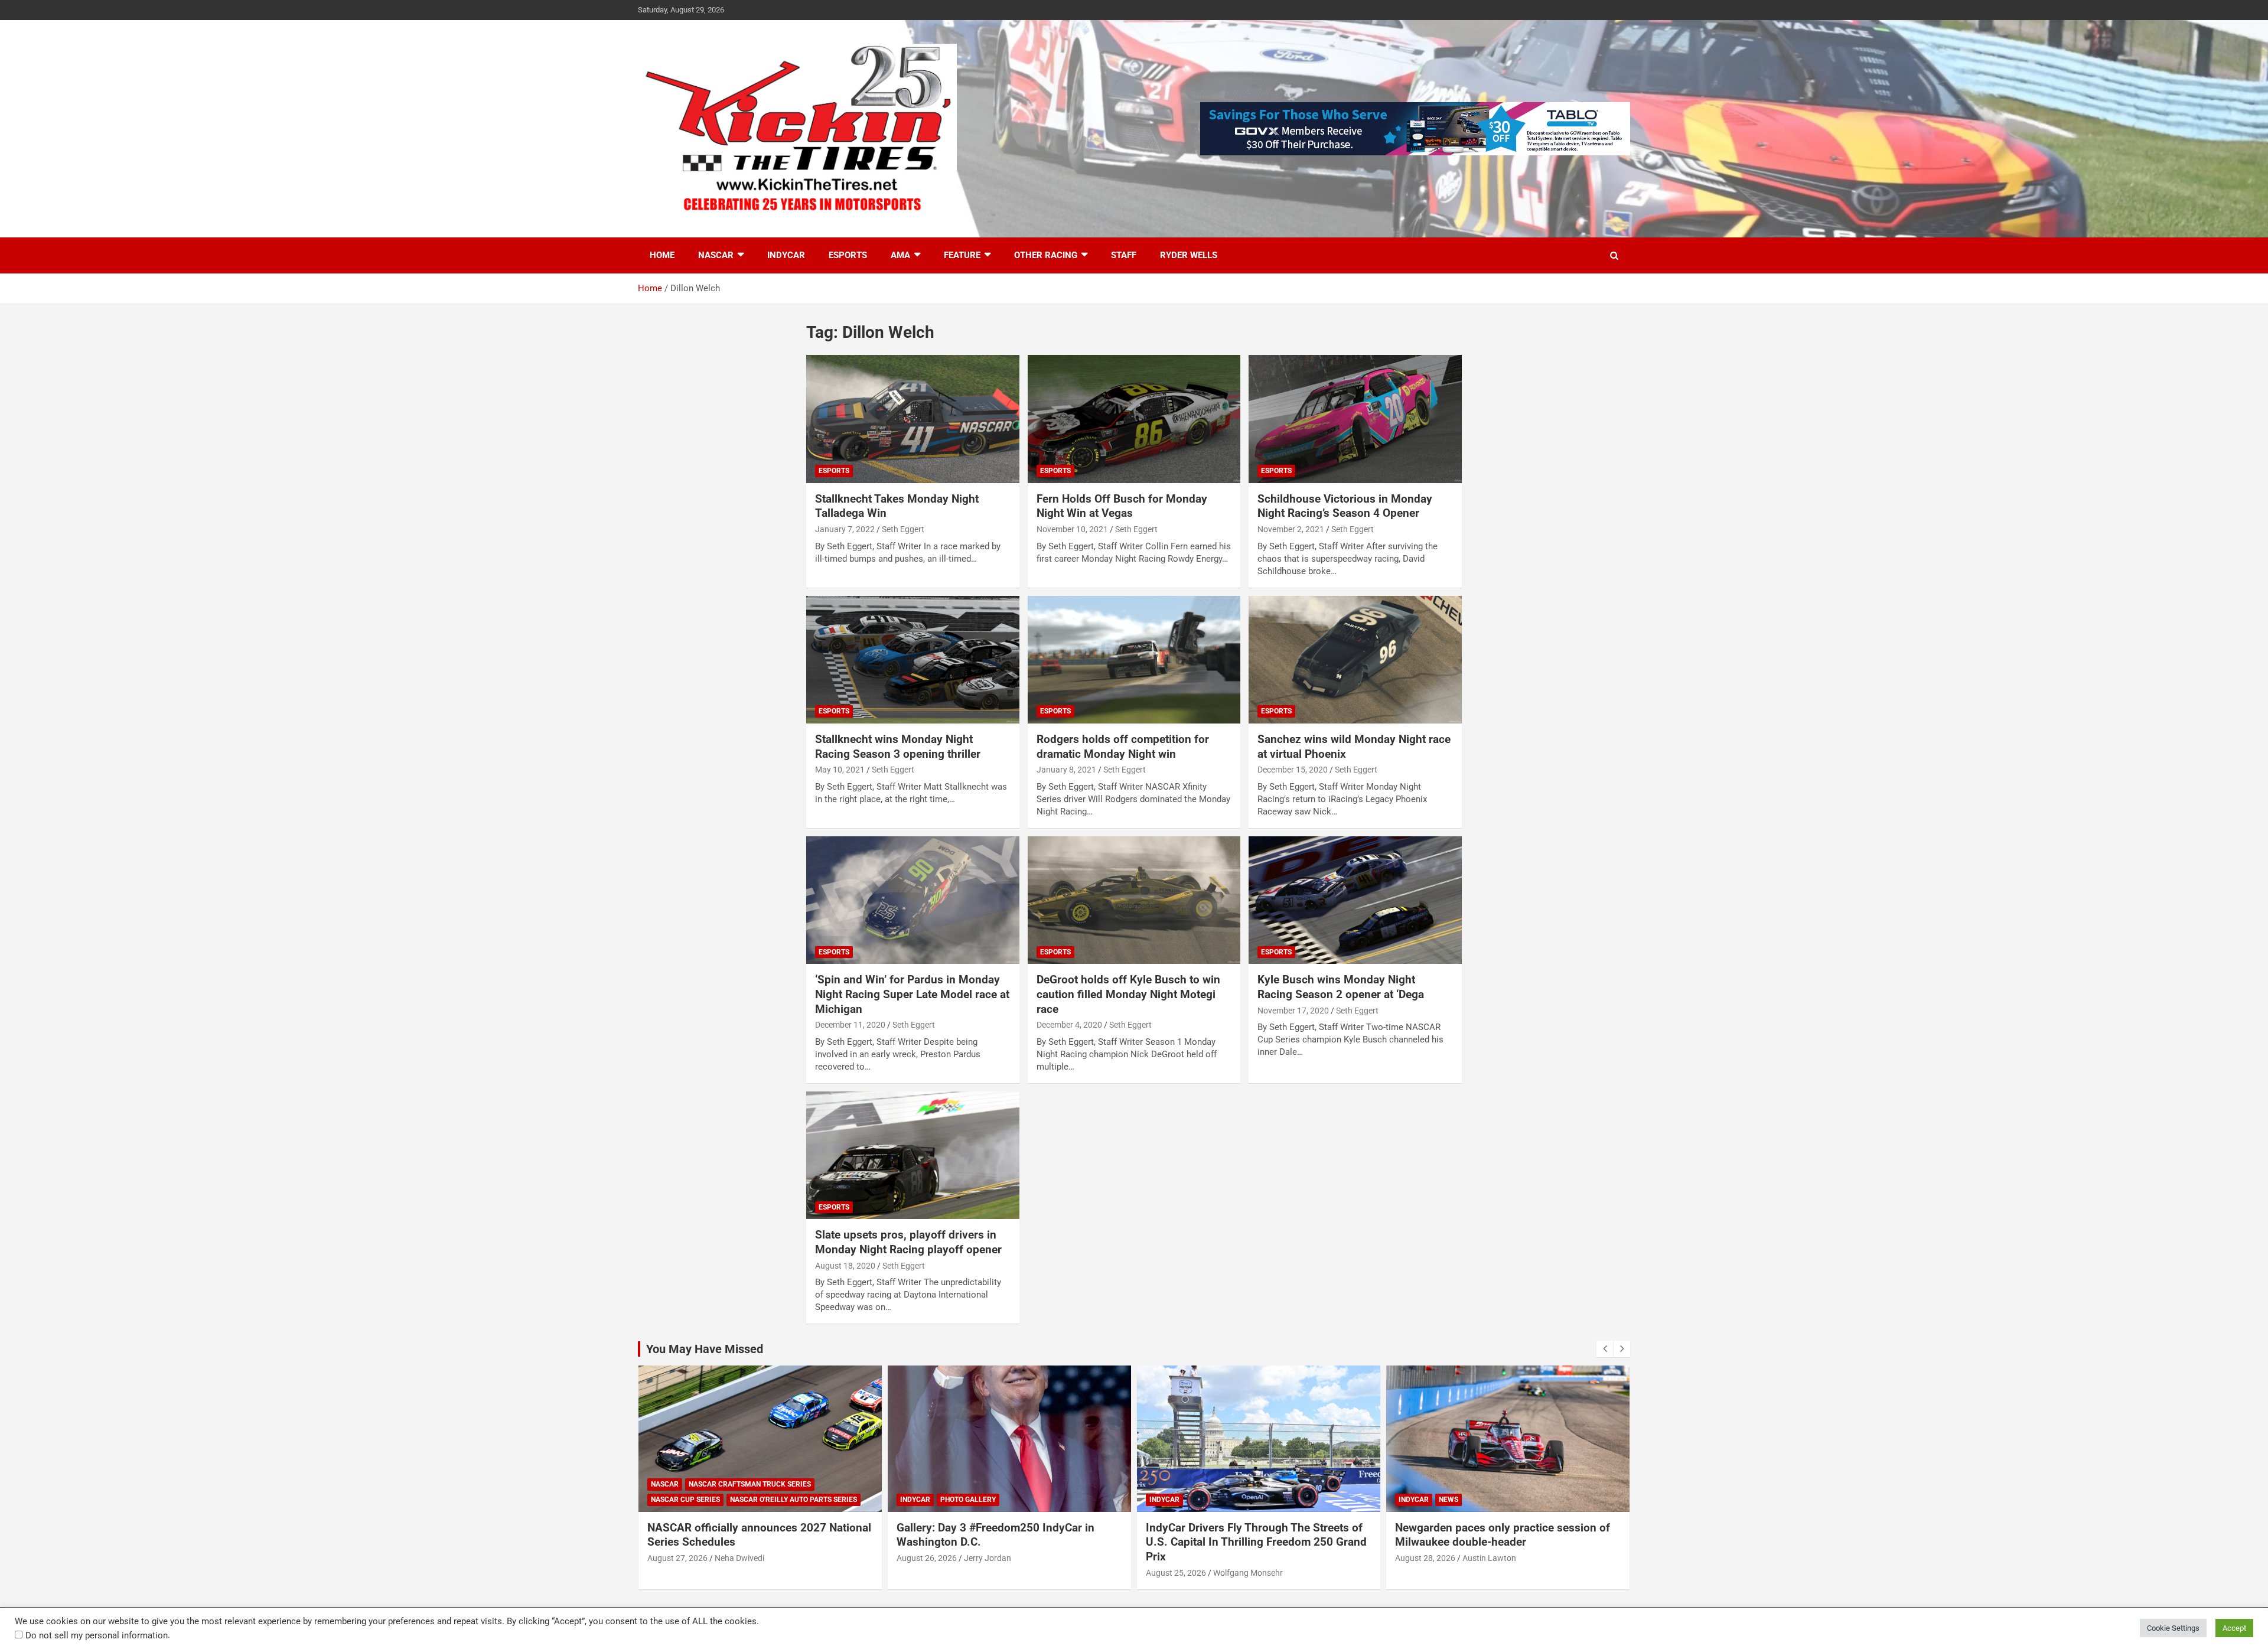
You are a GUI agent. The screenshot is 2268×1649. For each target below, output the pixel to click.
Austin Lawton (1489, 1558)
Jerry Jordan (988, 1558)
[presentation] (1605, 1349)
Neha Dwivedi (739, 1558)
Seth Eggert (903, 529)
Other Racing (1046, 255)
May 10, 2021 (840, 770)
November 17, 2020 (1293, 1011)
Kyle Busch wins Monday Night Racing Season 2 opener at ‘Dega (1341, 987)
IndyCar (786, 255)
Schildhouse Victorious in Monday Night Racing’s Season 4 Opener (1345, 506)
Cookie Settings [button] (2173, 1628)
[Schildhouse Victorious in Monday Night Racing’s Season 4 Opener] (1355, 419)
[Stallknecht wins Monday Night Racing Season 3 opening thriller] (913, 660)
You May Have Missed (705, 1349)
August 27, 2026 (677, 1558)
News (1449, 1500)
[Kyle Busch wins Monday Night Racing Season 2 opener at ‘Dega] (1355, 900)
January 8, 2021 (1066, 770)
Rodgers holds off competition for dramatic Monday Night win (1123, 747)
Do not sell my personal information (97, 1635)
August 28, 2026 (1425, 1558)
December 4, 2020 (1069, 1025)
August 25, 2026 (1176, 1573)
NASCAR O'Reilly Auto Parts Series (794, 1500)
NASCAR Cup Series (685, 1500)
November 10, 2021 (1072, 529)
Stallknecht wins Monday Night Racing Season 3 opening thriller (898, 747)
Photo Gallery (968, 1500)
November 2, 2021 (1291, 529)
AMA (900, 255)
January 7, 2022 (845, 529)
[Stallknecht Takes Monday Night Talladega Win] (913, 419)
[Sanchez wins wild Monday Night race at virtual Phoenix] (1355, 660)
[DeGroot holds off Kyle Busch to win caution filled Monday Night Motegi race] (1134, 900)
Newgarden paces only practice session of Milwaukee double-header (1503, 1535)
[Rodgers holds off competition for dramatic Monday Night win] (1134, 660)
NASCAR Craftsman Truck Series (750, 1484)
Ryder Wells (1189, 255)
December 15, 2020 (1293, 770)
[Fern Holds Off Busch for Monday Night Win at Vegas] (1134, 419)
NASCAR (716, 255)
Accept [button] (2234, 1628)
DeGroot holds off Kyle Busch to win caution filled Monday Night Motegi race (1128, 994)
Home (662, 255)
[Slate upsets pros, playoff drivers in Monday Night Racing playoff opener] (913, 1155)
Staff (1124, 255)
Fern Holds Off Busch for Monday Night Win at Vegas (1122, 506)
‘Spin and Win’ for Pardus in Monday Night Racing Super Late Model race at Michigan (912, 994)
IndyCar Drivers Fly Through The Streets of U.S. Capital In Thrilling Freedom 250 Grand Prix (1256, 1542)
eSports (848, 255)
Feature (962, 255)
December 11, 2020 (850, 1025)
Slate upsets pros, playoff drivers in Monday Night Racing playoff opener (908, 1242)
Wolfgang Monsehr (1248, 1573)
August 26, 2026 (927, 1558)
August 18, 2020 (845, 1266)
